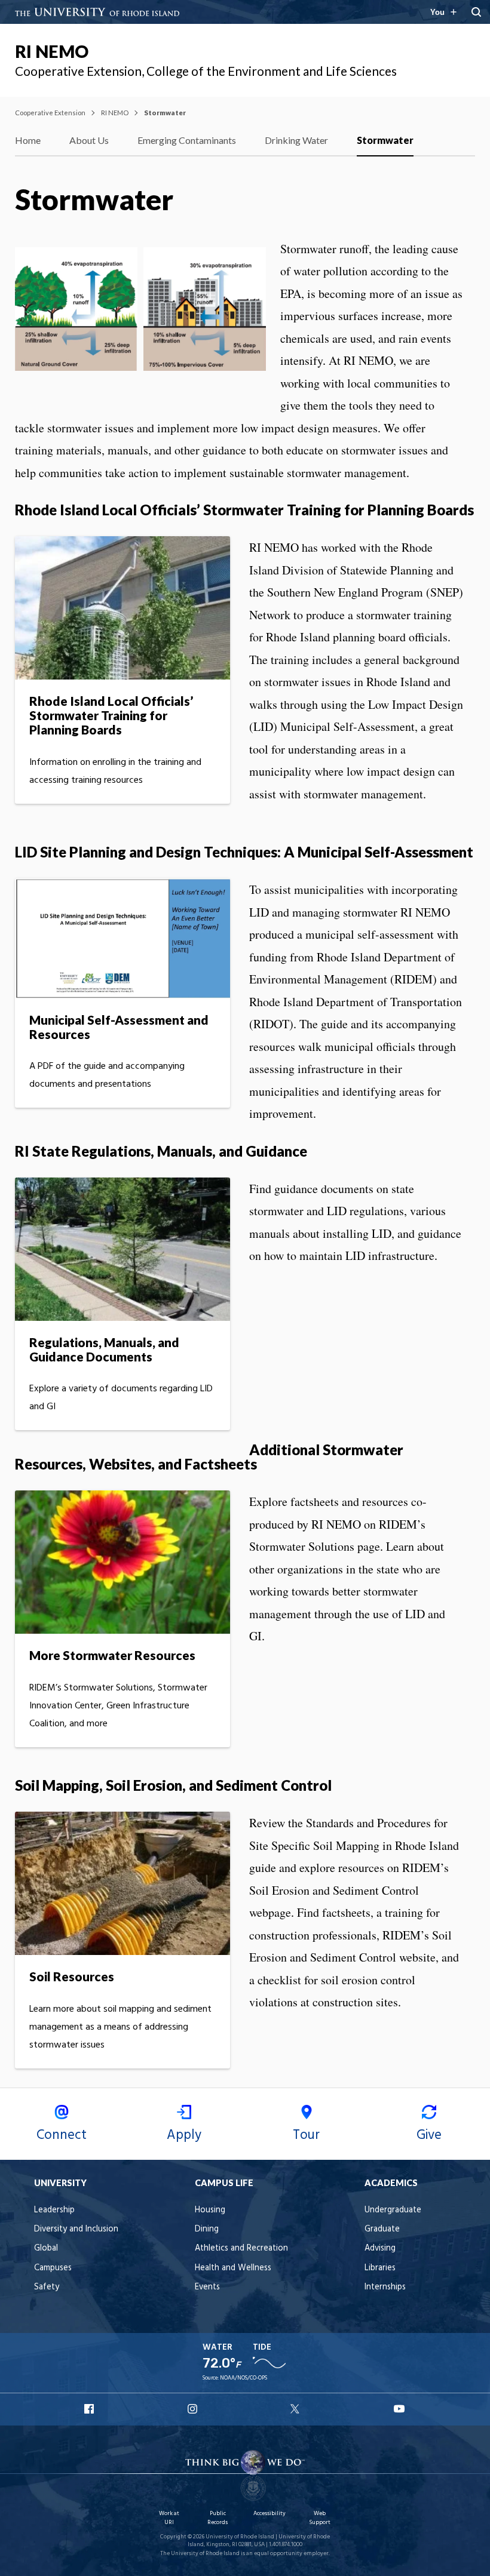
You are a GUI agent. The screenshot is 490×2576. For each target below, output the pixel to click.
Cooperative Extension (50, 113)
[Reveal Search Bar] (476, 12)
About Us (89, 140)
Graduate (382, 2229)
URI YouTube (400, 2409)
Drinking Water (296, 140)
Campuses (53, 2268)
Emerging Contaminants (187, 140)
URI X (296, 2409)
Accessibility (269, 2514)
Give (429, 2135)
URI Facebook (90, 2409)
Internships (385, 2287)
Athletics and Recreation (241, 2248)
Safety (47, 2287)
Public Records (218, 2518)
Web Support (320, 2518)
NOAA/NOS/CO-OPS (244, 2378)
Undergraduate (393, 2210)
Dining (207, 2229)
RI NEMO (52, 51)
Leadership (54, 2210)
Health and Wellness (233, 2268)
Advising (380, 2248)
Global (46, 2248)
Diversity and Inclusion (76, 2229)
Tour (306, 2135)
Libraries (380, 2268)
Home (28, 140)
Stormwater (385, 140)
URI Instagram (194, 2409)
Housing (210, 2210)
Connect (62, 2135)
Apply (184, 2135)
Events (207, 2287)
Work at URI (169, 2518)
